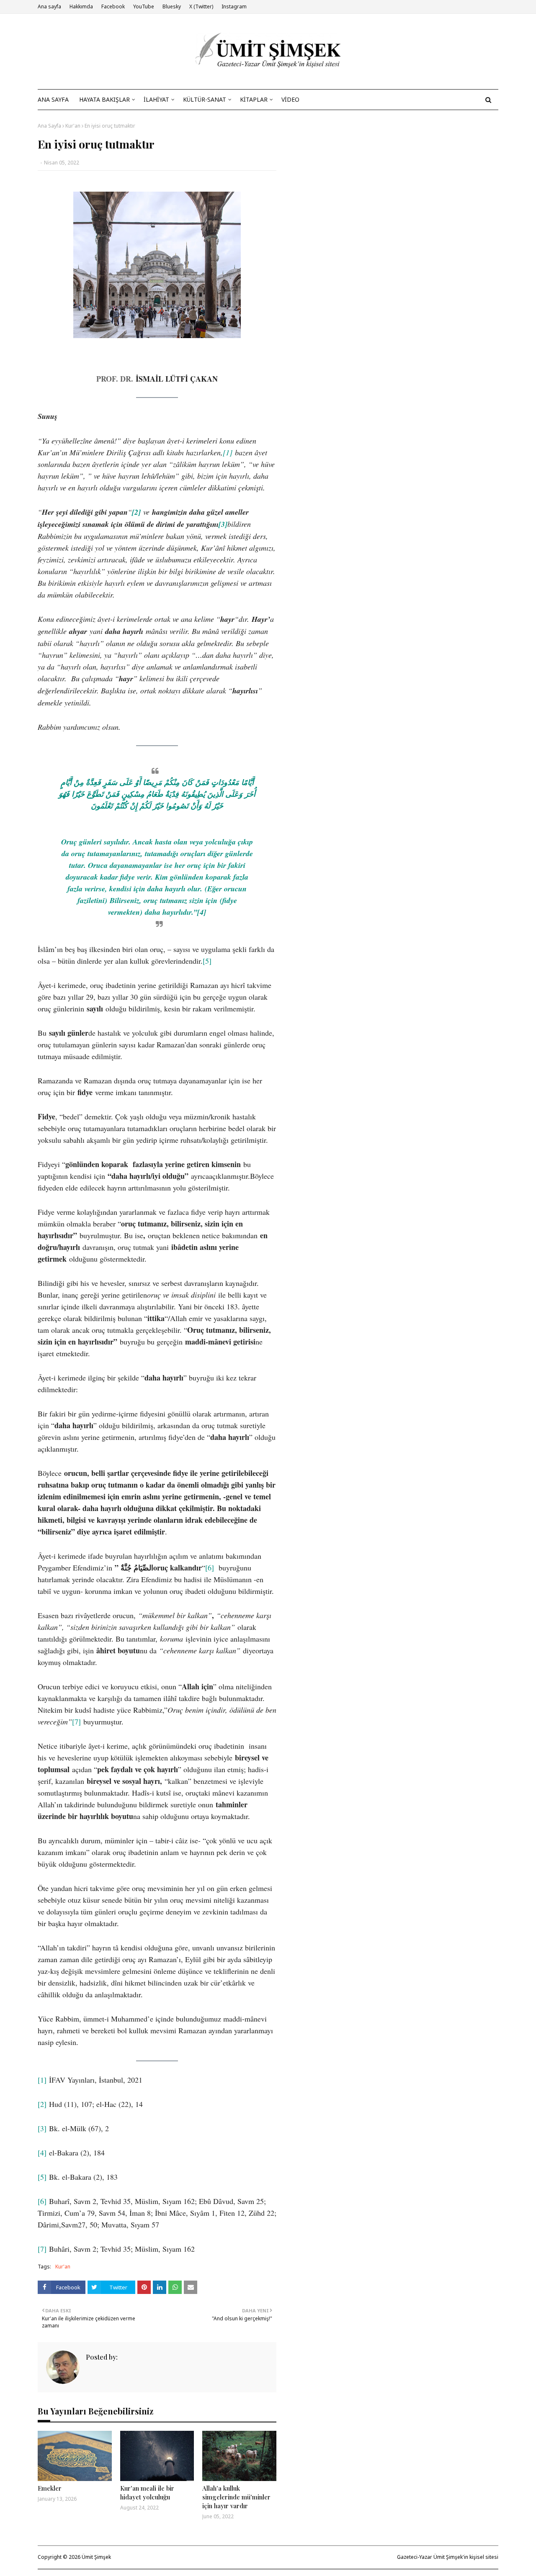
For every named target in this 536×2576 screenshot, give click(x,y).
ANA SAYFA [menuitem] (53, 99)
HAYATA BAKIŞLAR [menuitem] (104, 99)
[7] (76, 1722)
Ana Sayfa (49, 126)
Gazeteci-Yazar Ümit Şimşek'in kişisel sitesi (448, 2557)
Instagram (234, 6)
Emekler (50, 2488)
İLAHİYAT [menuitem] (156, 99)
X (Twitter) (201, 6)
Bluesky (172, 6)
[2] (42, 2104)
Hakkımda (81, 6)
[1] (228, 452)
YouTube (144, 6)
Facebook (113, 6)
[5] (207, 961)
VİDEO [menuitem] (290, 99)
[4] (42, 2153)
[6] (210, 1568)
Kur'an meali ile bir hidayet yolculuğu (147, 2493)
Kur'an (73, 126)
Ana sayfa (49, 6)
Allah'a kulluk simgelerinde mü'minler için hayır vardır (236, 2497)
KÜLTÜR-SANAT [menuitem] (205, 99)
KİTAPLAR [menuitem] (254, 99)
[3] (42, 2128)
